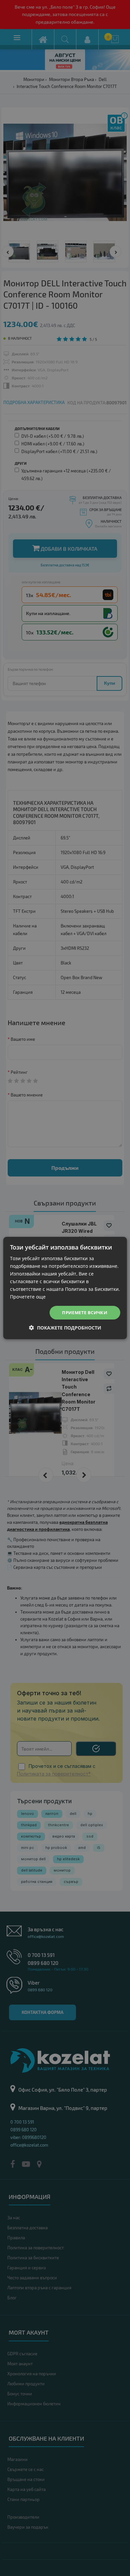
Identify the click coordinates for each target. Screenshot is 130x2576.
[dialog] (65, 1288)
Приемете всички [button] (85, 1313)
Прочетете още (28, 1297)
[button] (65, 1328)
